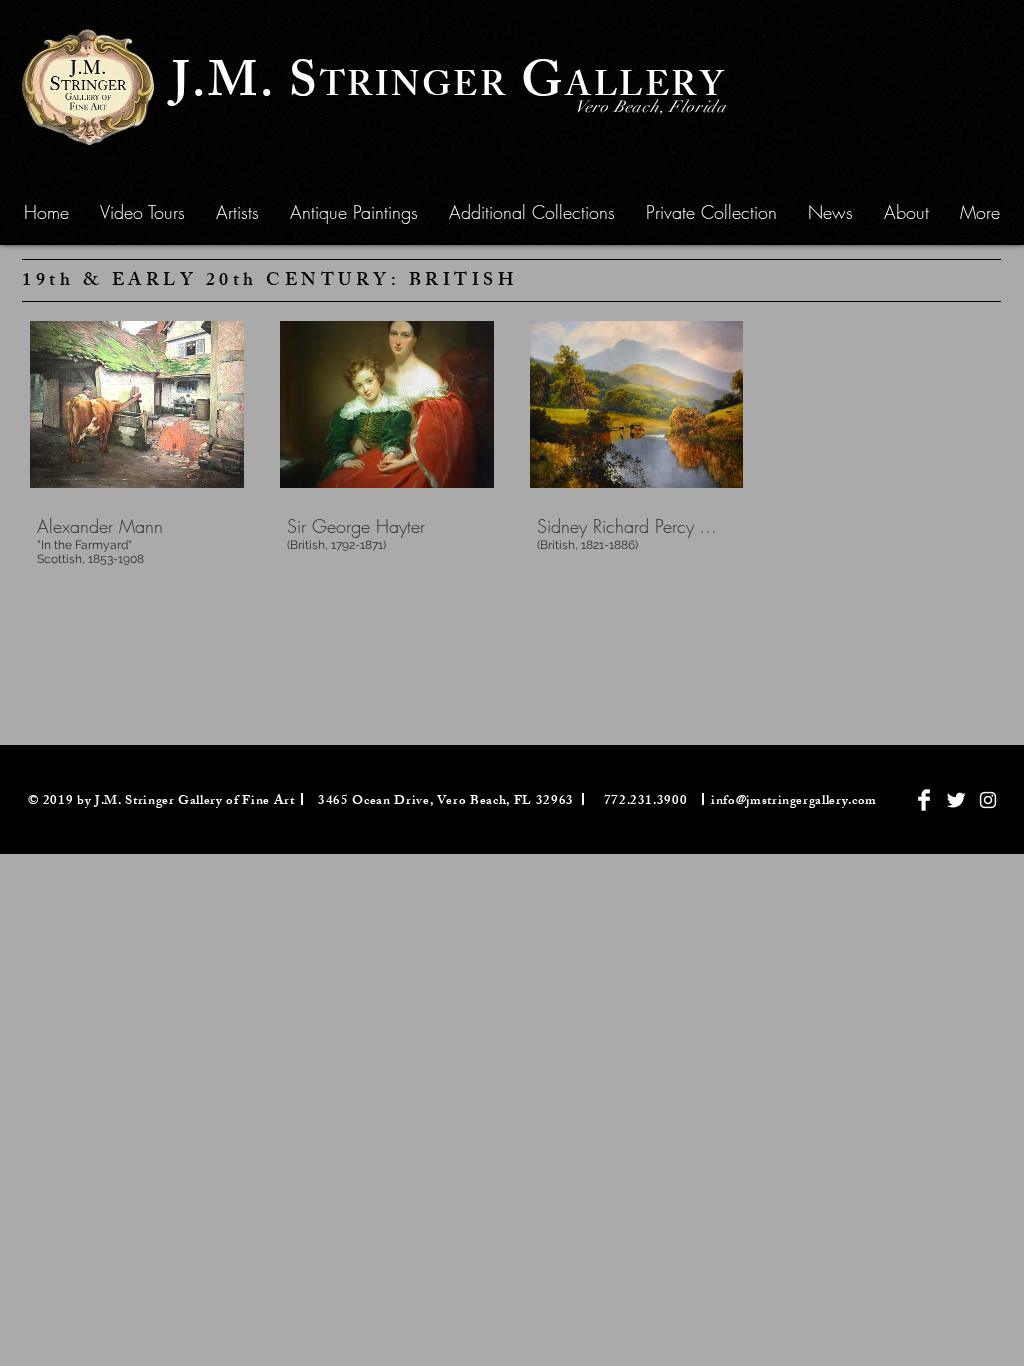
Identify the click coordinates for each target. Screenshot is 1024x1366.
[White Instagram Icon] (988, 800)
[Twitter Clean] (956, 800)
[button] (354, 212)
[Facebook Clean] (924, 800)
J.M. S (246, 87)
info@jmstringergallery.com (794, 802)
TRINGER (414, 89)
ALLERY (645, 89)
